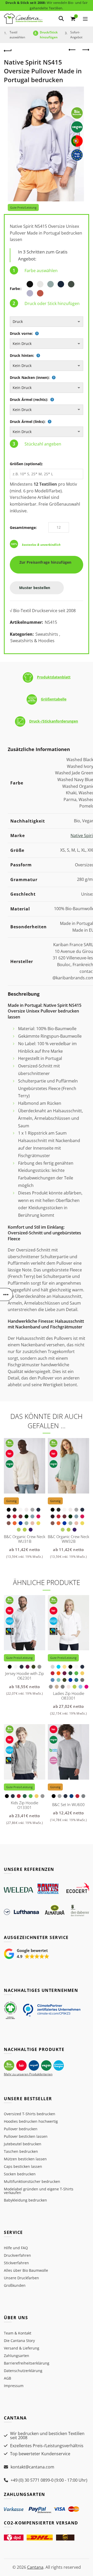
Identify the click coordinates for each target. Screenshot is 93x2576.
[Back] (8, 50)
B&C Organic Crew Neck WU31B (25, 1539)
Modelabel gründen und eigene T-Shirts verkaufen (39, 2191)
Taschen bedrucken (21, 2151)
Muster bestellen (35, 588)
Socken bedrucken (20, 2174)
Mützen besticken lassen (25, 2159)
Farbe (15, 289)
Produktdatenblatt (54, 677)
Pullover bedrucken (21, 2129)
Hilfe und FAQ (16, 2248)
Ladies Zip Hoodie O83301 (69, 1696)
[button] (27, 1954)
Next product (85, 50)
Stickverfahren (16, 2263)
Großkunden (15, 2285)
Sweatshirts (47, 634)
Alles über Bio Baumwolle (26, 2270)
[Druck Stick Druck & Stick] (47, 322)
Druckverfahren (17, 2255)
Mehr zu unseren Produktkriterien (28, 2074)
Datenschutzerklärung (23, 2371)
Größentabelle (54, 699)
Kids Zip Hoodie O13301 (25, 1805)
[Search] (61, 19)
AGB (7, 2378)
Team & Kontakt (18, 2333)
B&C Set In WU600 (68, 1804)
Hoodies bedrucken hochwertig (31, 2121)
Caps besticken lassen (23, 2166)
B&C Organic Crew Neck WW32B (68, 1539)
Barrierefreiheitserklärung (27, 2363)
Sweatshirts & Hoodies (32, 641)
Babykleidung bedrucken (25, 2200)
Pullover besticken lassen (26, 2136)
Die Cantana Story (19, 2341)
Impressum (14, 2386)
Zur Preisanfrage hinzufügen (47, 562)
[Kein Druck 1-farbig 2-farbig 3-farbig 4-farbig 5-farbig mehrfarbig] (47, 344)
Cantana (35, 2567)
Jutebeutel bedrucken (23, 2144)
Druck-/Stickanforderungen (54, 721)
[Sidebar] (6, 1294)
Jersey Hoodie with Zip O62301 (25, 1676)
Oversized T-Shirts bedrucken (30, 2114)
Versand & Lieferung (22, 2348)
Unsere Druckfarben (21, 2278)
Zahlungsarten (17, 2356)
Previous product (72, 50)
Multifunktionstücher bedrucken (32, 2181)
